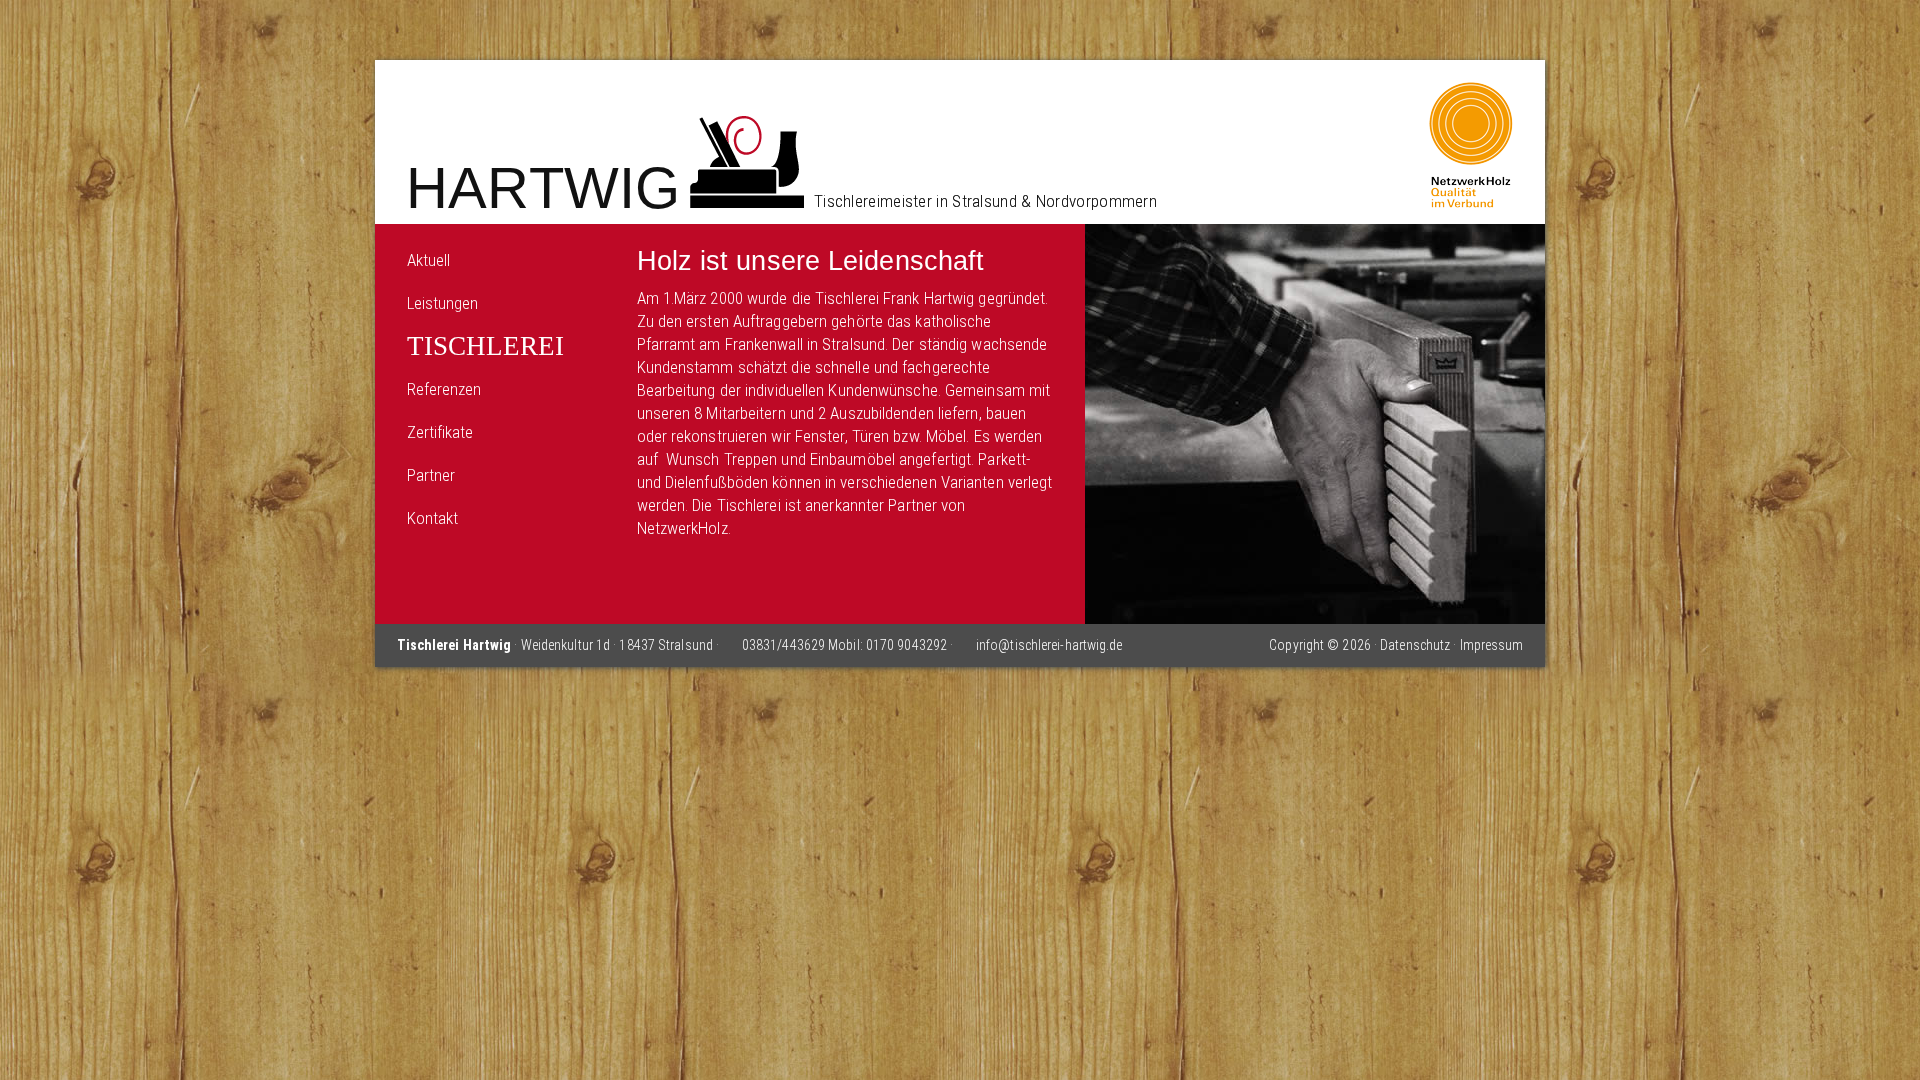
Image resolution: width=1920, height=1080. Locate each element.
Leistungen (443, 303)
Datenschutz (1415, 645)
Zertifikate (440, 432)
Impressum (1492, 645)
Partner (431, 475)
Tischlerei (486, 346)
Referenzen (444, 389)
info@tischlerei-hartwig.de (1049, 645)
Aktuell (429, 260)
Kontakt (433, 518)
